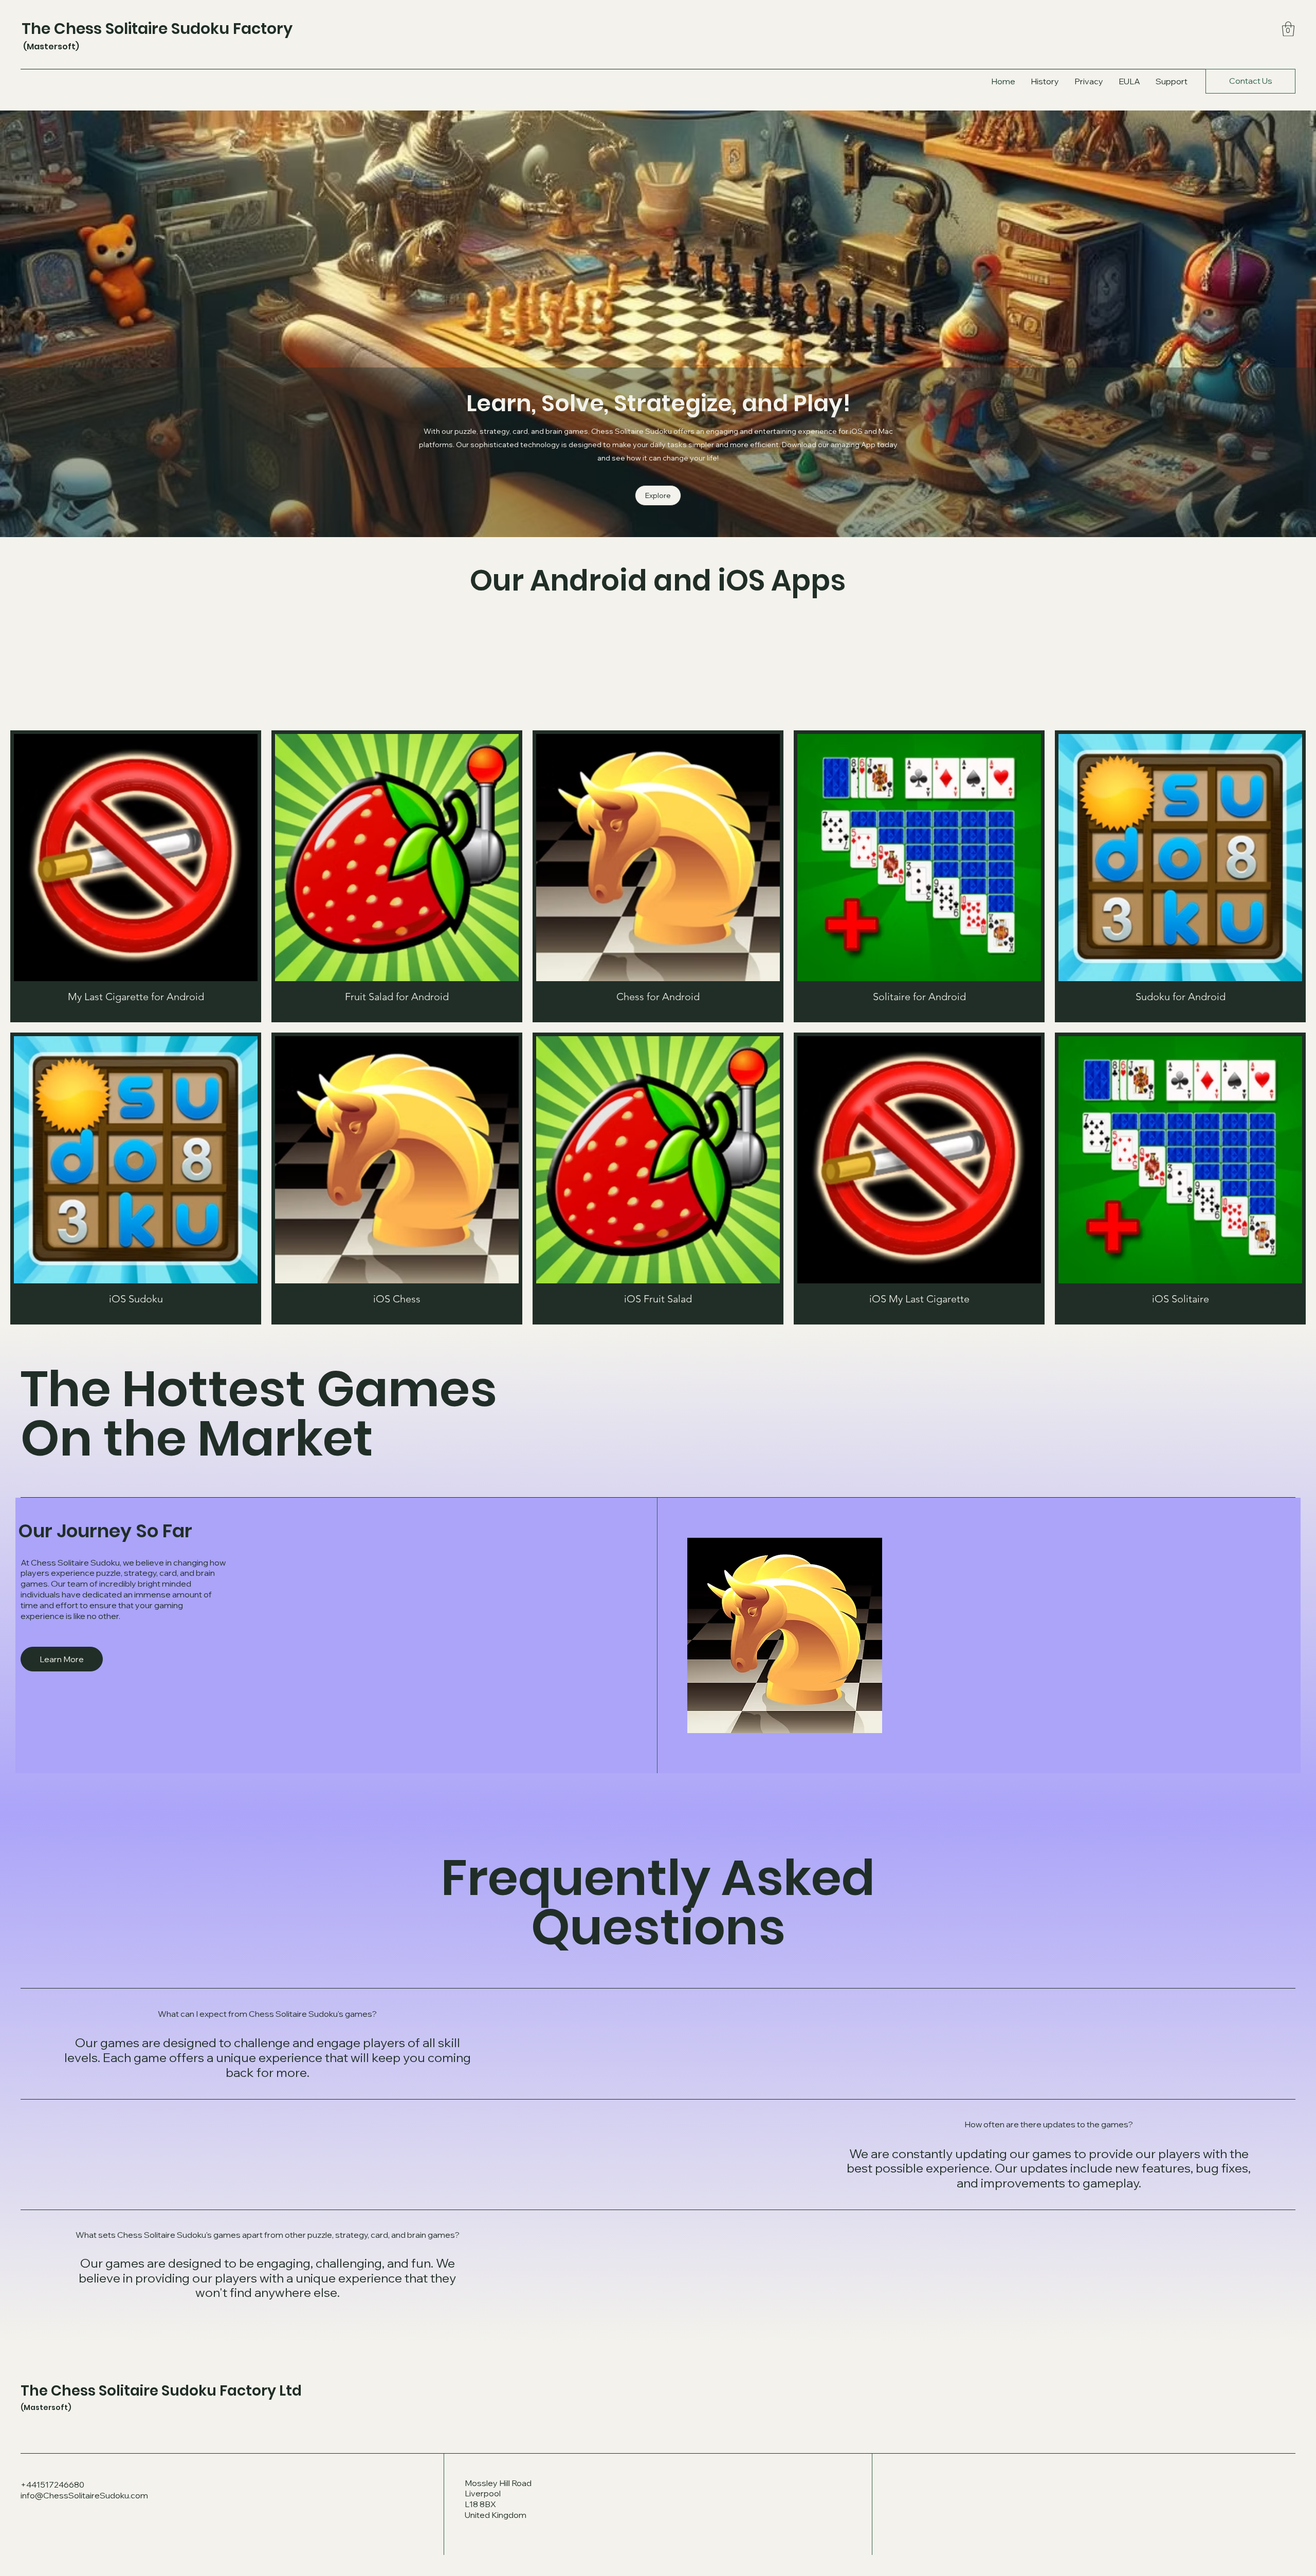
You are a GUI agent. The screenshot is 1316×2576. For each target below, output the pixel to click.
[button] (1288, 29)
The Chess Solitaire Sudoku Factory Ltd (161, 2391)
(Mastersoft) (50, 47)
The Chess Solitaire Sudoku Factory (157, 29)
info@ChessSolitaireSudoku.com (84, 2495)
